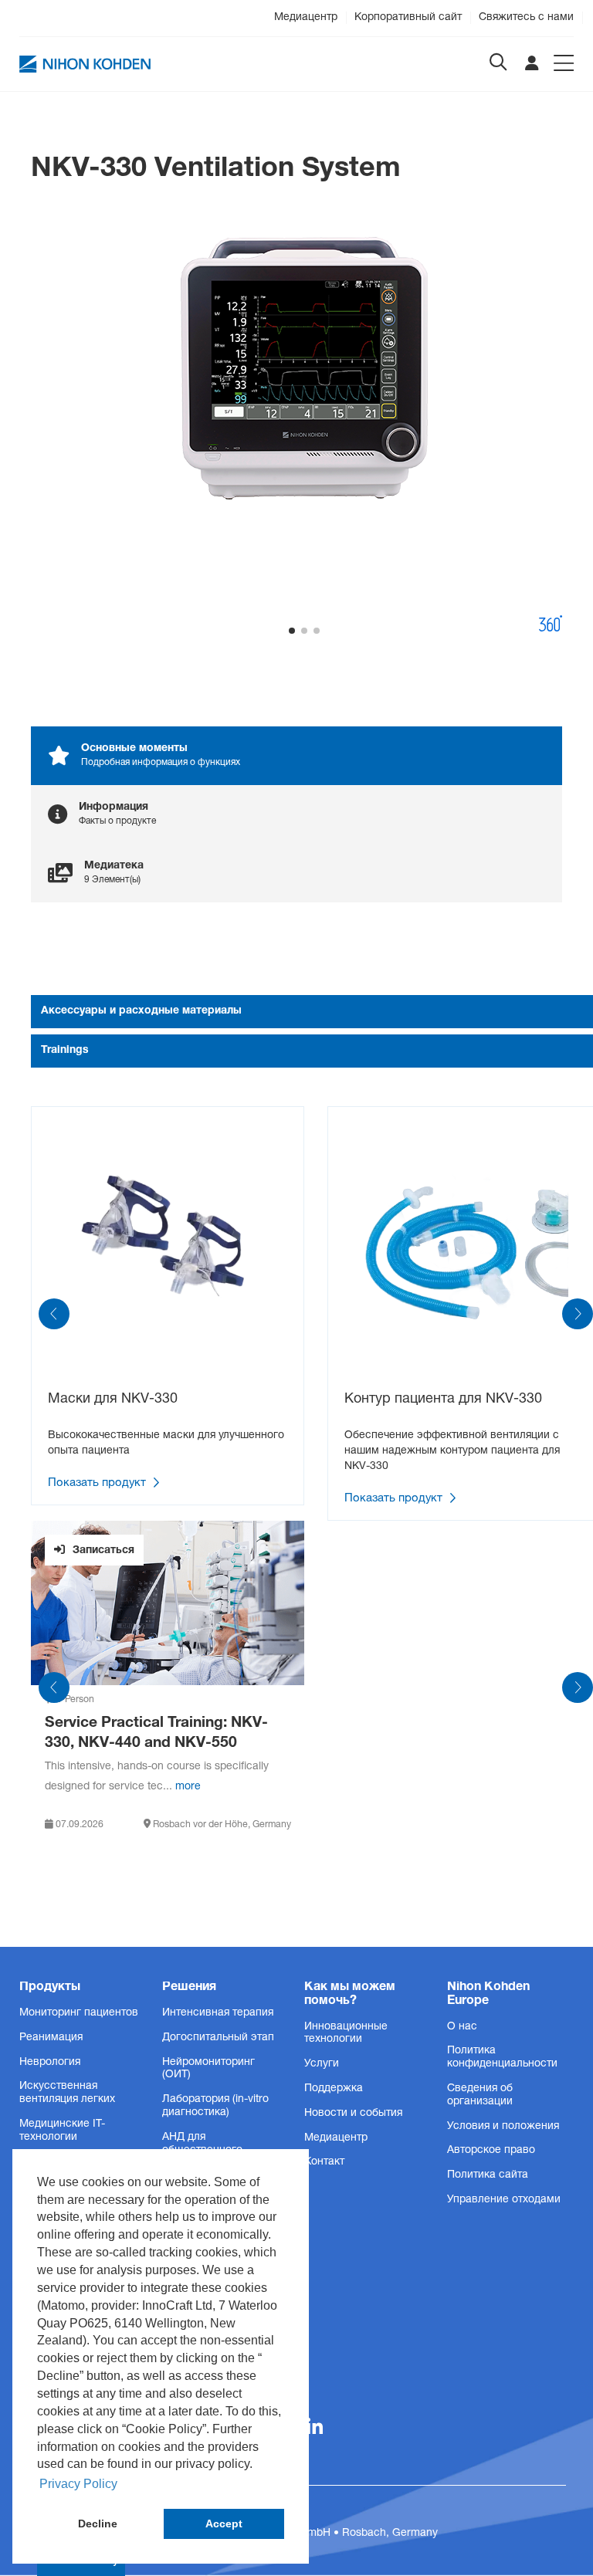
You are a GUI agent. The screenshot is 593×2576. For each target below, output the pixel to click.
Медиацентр (306, 18)
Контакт (324, 2162)
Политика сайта (488, 2175)
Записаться (102, 1551)
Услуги (322, 2064)
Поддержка (334, 2089)
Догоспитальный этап (218, 2038)
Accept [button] (224, 2524)
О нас (462, 2027)
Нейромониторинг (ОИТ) (208, 2069)
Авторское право (491, 2151)
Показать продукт (98, 1484)
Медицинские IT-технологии (62, 2131)
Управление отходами (504, 2200)
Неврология (50, 2063)
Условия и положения (503, 2127)
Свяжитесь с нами (526, 18)
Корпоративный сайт (408, 18)
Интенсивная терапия (218, 2013)
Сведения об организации (480, 2095)
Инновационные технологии (346, 2034)
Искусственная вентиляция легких (67, 2093)
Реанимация (51, 2038)
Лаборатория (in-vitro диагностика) (215, 2106)
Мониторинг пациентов (79, 2013)
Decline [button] (98, 2524)
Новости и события (353, 2114)
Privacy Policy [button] (78, 2484)
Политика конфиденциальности (502, 2058)
